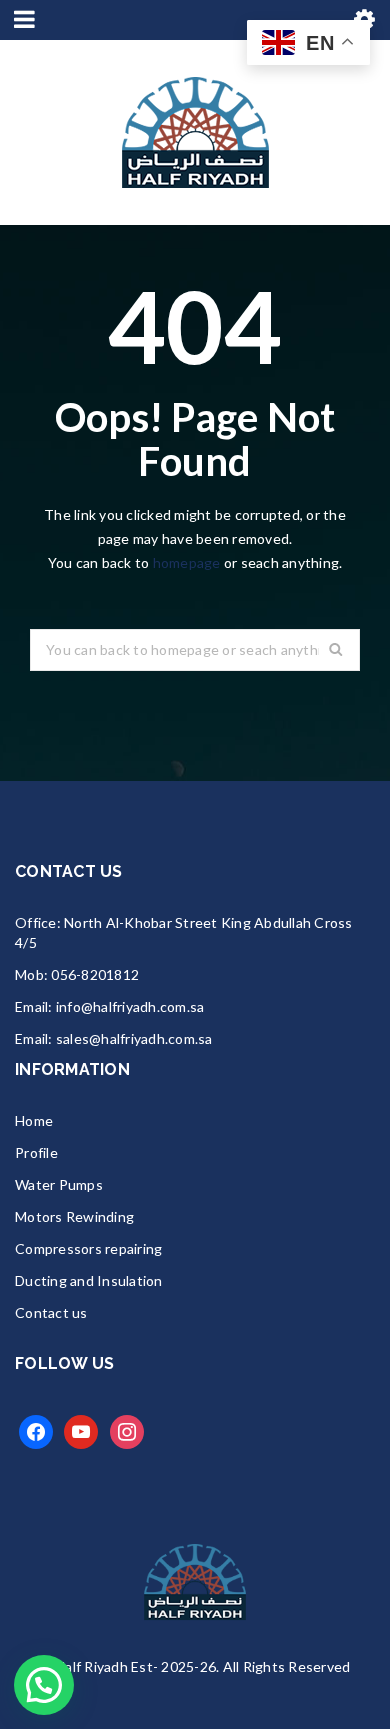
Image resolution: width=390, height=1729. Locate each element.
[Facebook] (36, 1430)
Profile (36, 1152)
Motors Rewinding (74, 1216)
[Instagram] (127, 1430)
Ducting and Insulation (89, 1280)
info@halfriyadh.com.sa (130, 1006)
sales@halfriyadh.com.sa (134, 1038)
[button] (44, 1685)
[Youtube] (81, 1430)
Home (34, 1120)
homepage (187, 562)
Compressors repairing (88, 1248)
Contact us (51, 1312)
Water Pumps (59, 1184)
